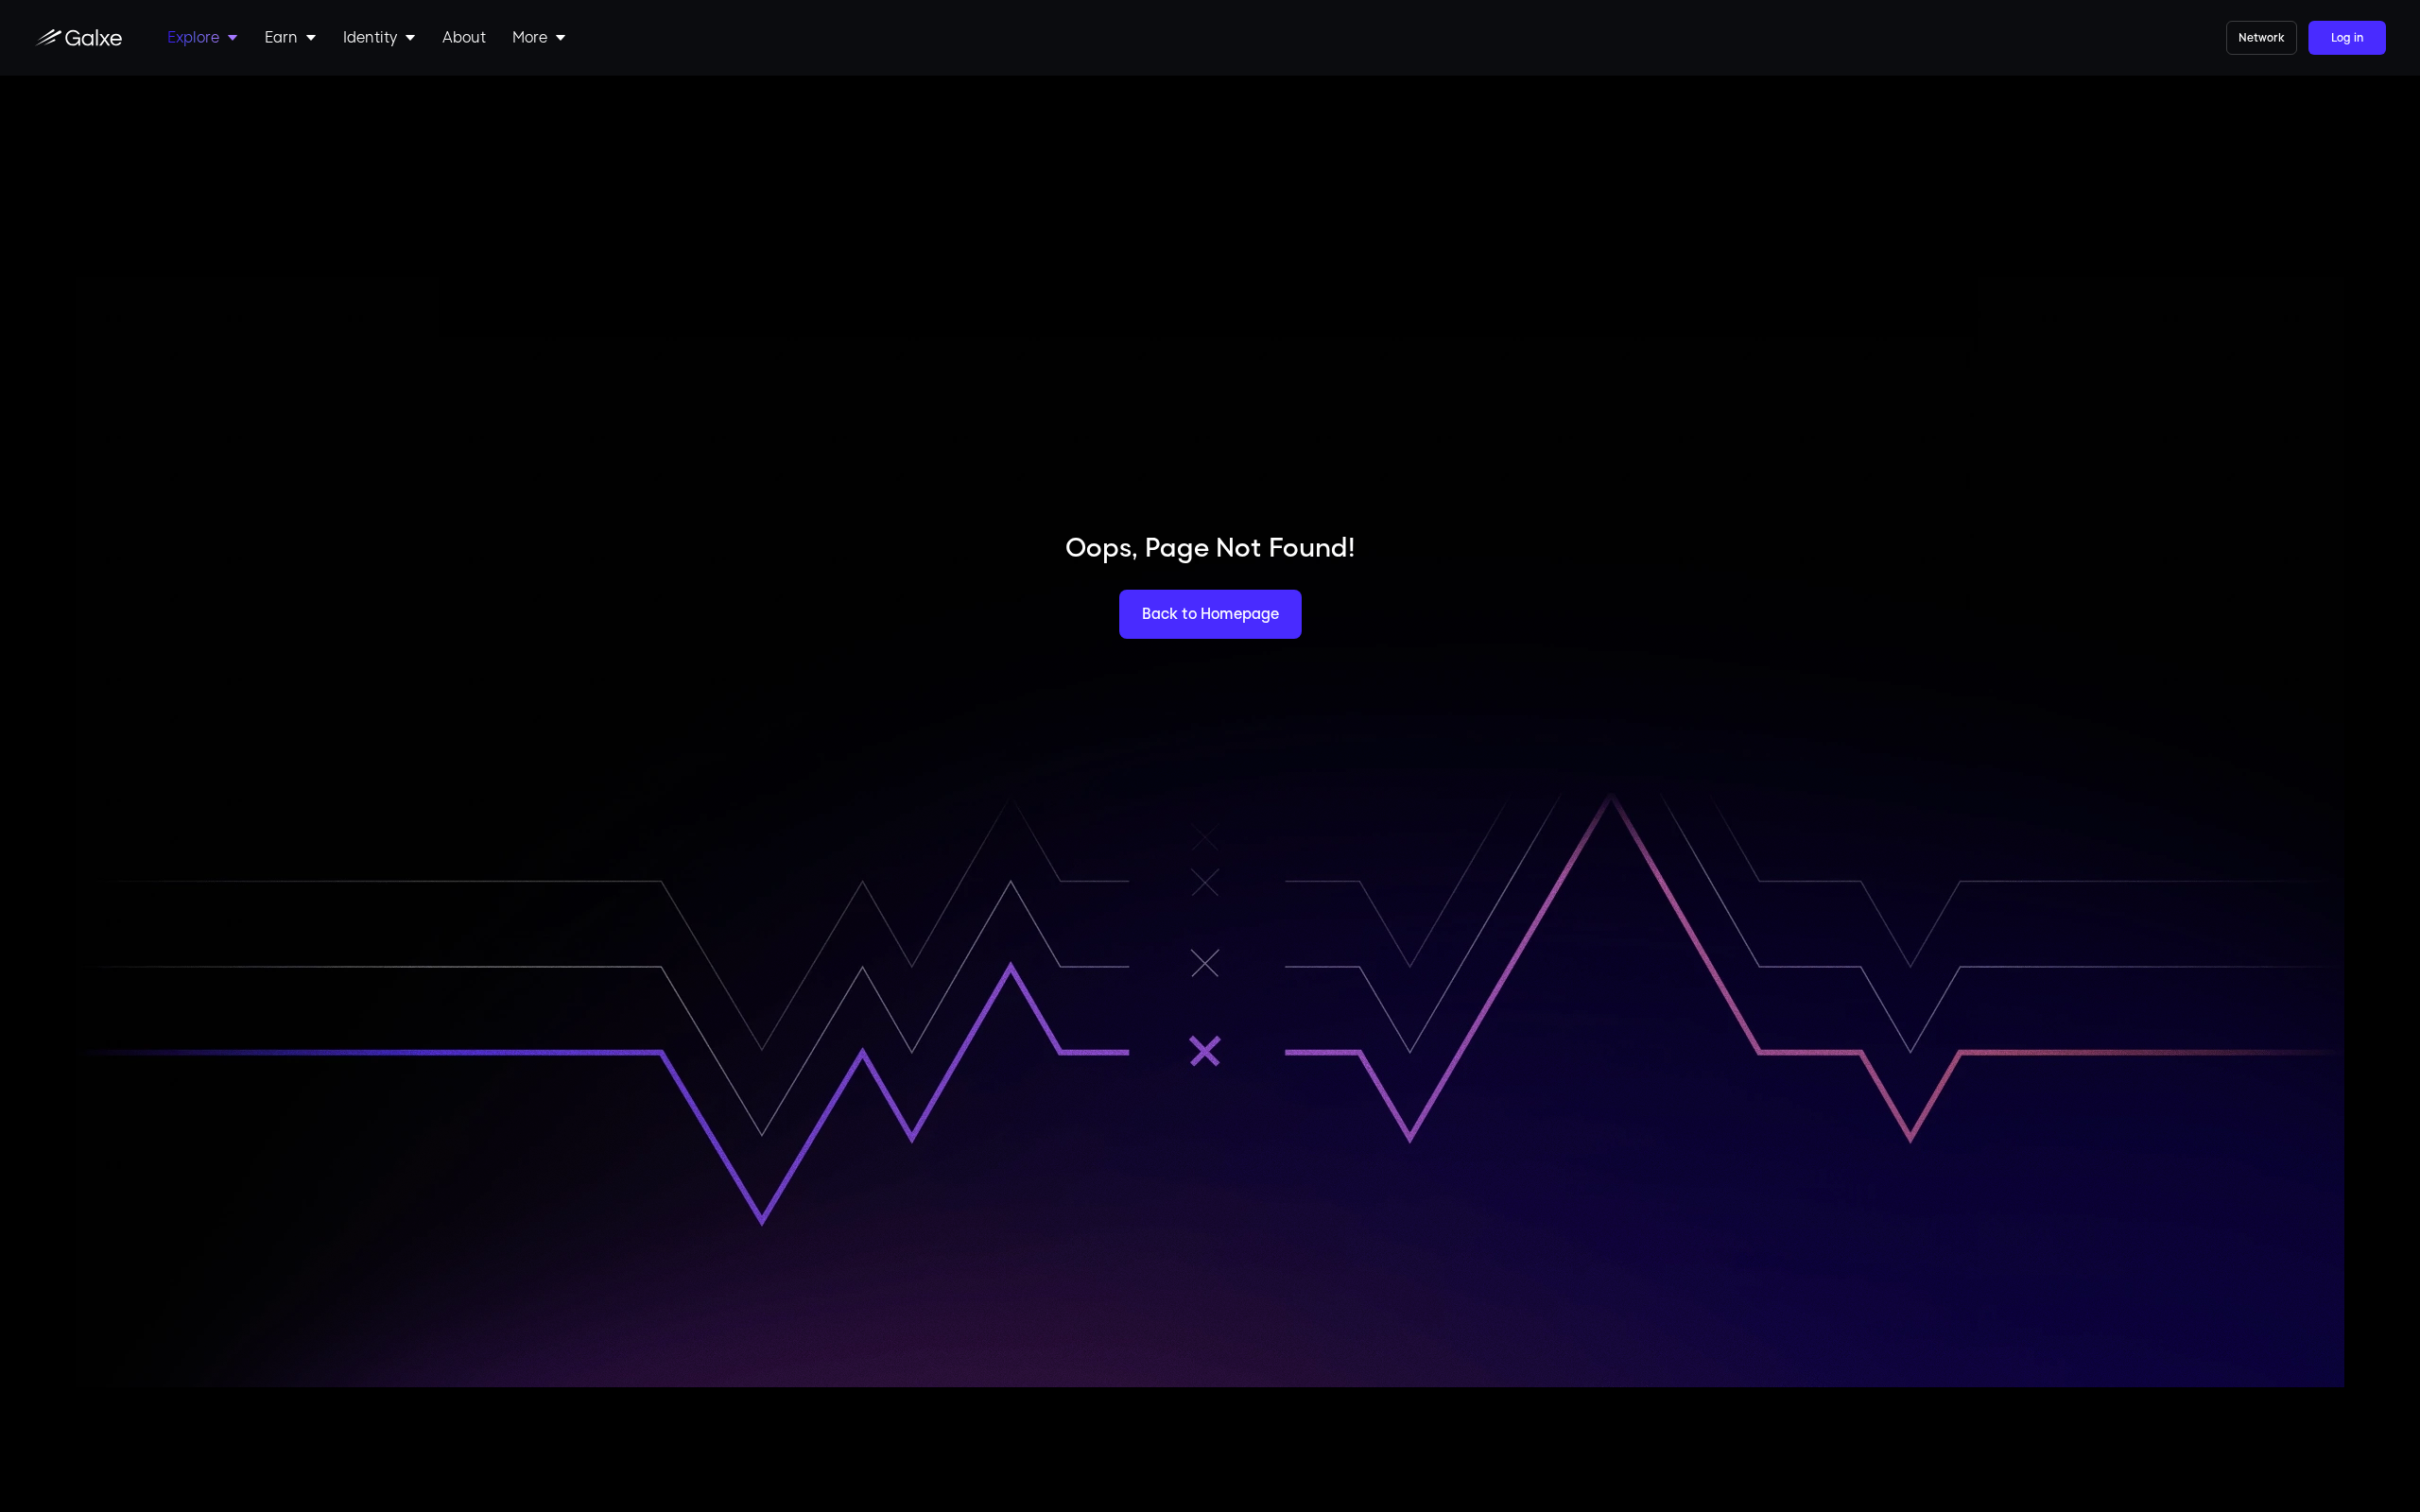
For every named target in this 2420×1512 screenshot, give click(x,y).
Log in (2347, 38)
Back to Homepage (1210, 614)
